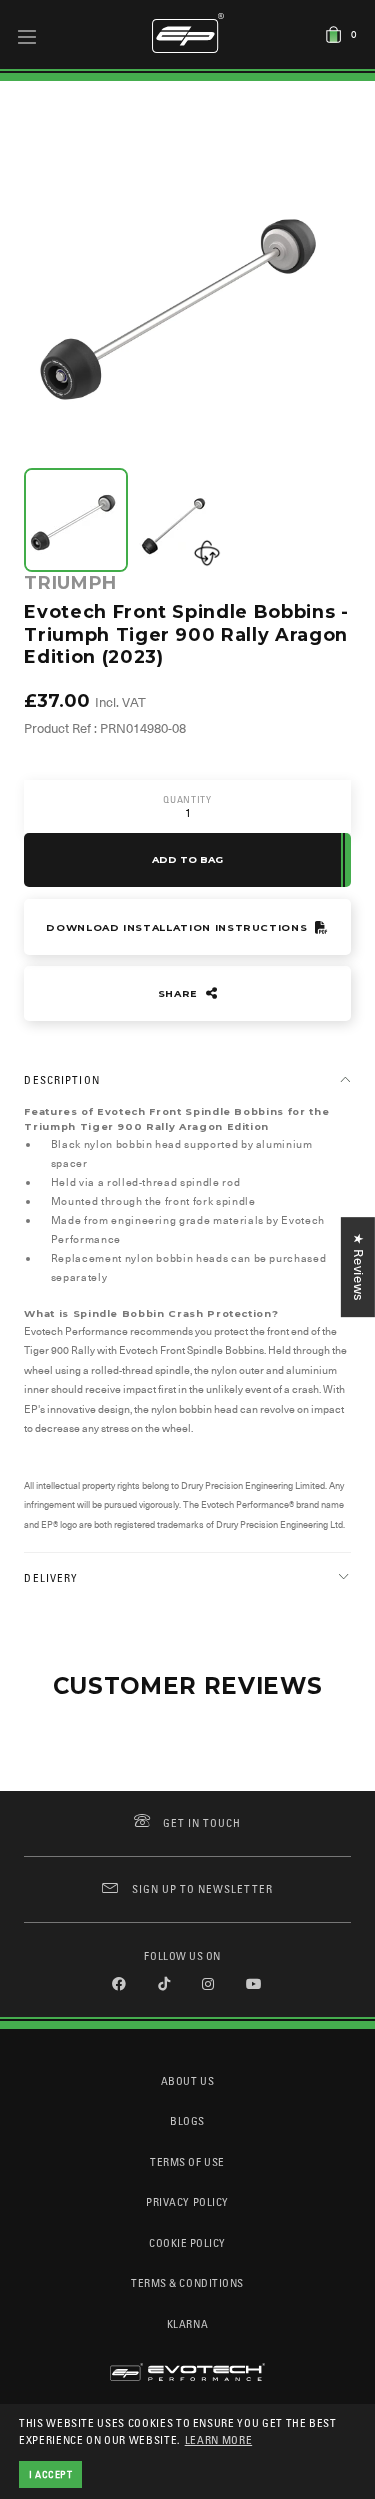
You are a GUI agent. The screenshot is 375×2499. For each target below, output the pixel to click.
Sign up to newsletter (202, 1888)
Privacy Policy (187, 2201)
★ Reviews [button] (358, 1267)
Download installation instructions (178, 927)
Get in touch (202, 1822)
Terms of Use (187, 2161)
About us (187, 2080)
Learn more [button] (219, 2439)
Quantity (187, 799)
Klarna (187, 2323)
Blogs (187, 2120)
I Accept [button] (51, 2474)
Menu (27, 36)
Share (180, 993)
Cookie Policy (187, 2242)
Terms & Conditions (187, 2282)
